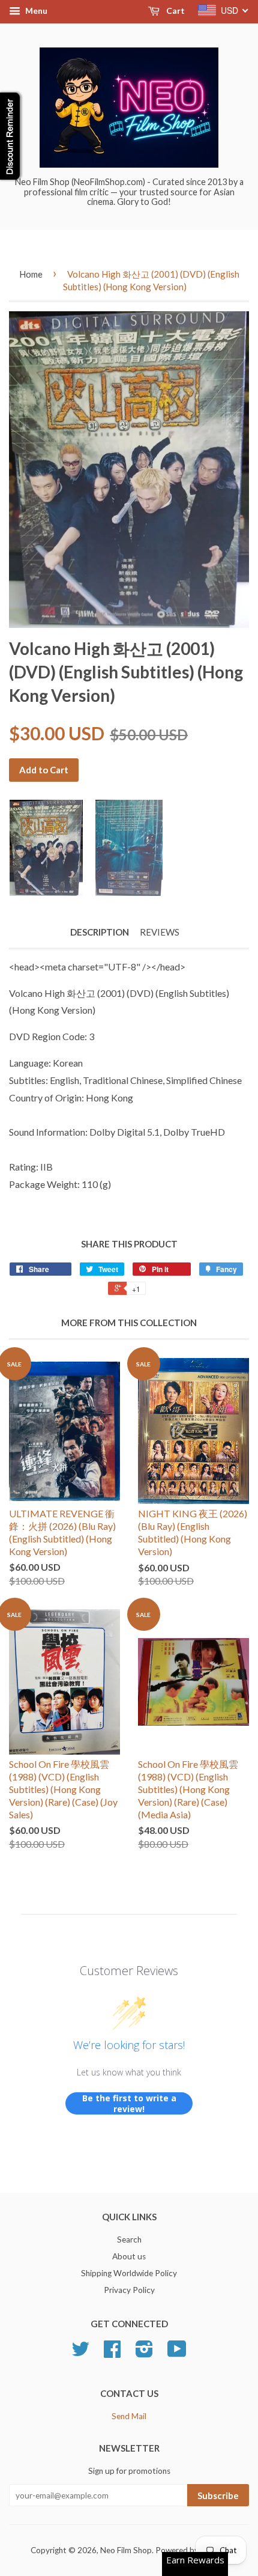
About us (129, 2256)
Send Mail (129, 2416)
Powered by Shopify (191, 2550)
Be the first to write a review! (129, 2103)
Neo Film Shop (126, 2550)
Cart (175, 11)
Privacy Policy (129, 2290)
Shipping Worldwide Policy (129, 2273)
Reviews (160, 932)
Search (129, 2240)
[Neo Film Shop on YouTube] (177, 2353)
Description (100, 932)
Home (31, 274)
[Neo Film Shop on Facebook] (112, 2353)
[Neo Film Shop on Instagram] (144, 2353)
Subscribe (218, 2495)
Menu (35, 11)
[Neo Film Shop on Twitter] (80, 2353)
